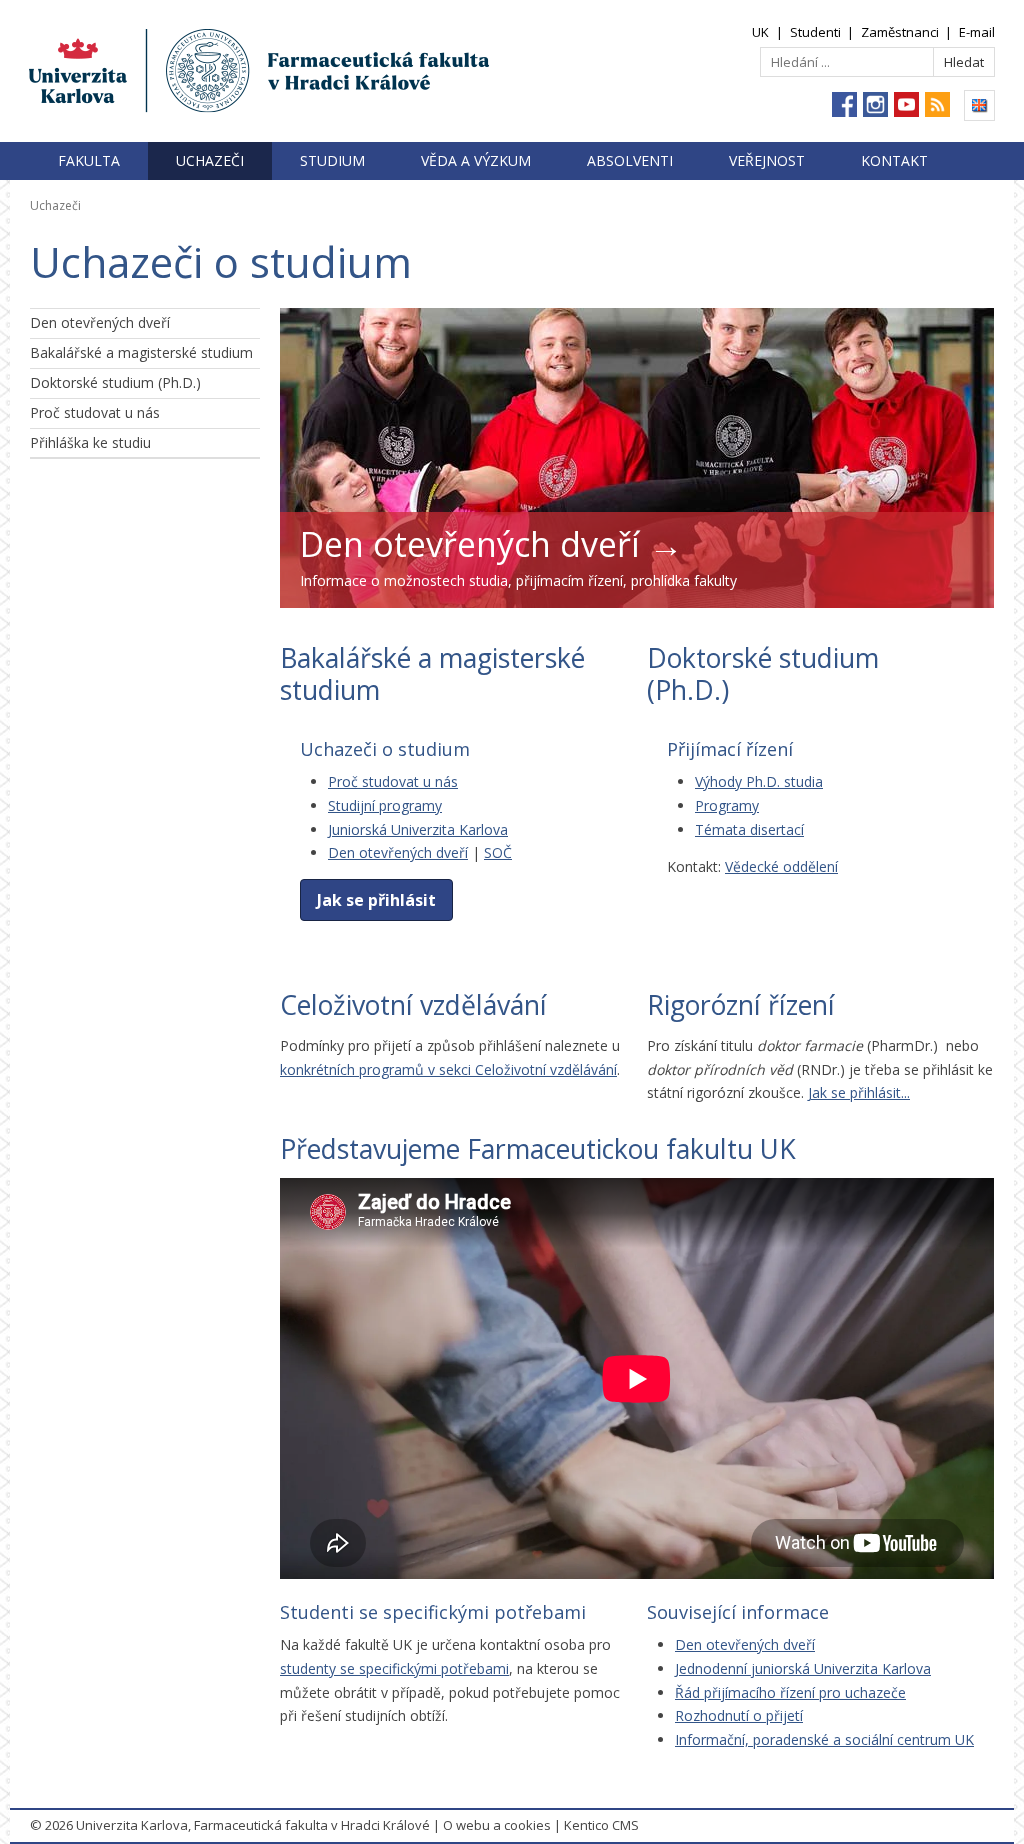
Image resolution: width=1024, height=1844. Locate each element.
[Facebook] (844, 104)
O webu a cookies (497, 1825)
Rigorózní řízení (741, 1005)
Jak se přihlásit (376, 900)
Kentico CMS (601, 1825)
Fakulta (89, 160)
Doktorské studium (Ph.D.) (115, 382)
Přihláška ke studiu (90, 442)
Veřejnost (767, 160)
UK (760, 32)
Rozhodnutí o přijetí (739, 1715)
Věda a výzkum (476, 160)
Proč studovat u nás (95, 412)
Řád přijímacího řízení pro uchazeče (790, 1692)
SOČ (498, 852)
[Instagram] (875, 104)
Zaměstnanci (900, 32)
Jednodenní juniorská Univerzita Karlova (803, 1668)
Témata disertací (749, 829)
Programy (727, 805)
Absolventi (630, 160)
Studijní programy (385, 805)
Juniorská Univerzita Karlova (418, 829)
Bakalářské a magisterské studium (141, 352)
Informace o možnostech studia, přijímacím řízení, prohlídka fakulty (518, 580)
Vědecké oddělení (781, 866)
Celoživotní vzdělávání (413, 1005)
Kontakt (894, 160)
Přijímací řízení (730, 749)
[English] (979, 105)
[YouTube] (906, 104)
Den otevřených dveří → (491, 544)
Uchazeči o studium (385, 749)
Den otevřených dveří (100, 322)
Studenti (815, 32)
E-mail (977, 32)
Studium (332, 160)
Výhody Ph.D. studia (759, 781)
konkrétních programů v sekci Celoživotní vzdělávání (448, 1069)
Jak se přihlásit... (859, 1092)
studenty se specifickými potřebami (394, 1668)
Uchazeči (210, 160)
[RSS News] (937, 104)
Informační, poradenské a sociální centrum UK (824, 1739)
